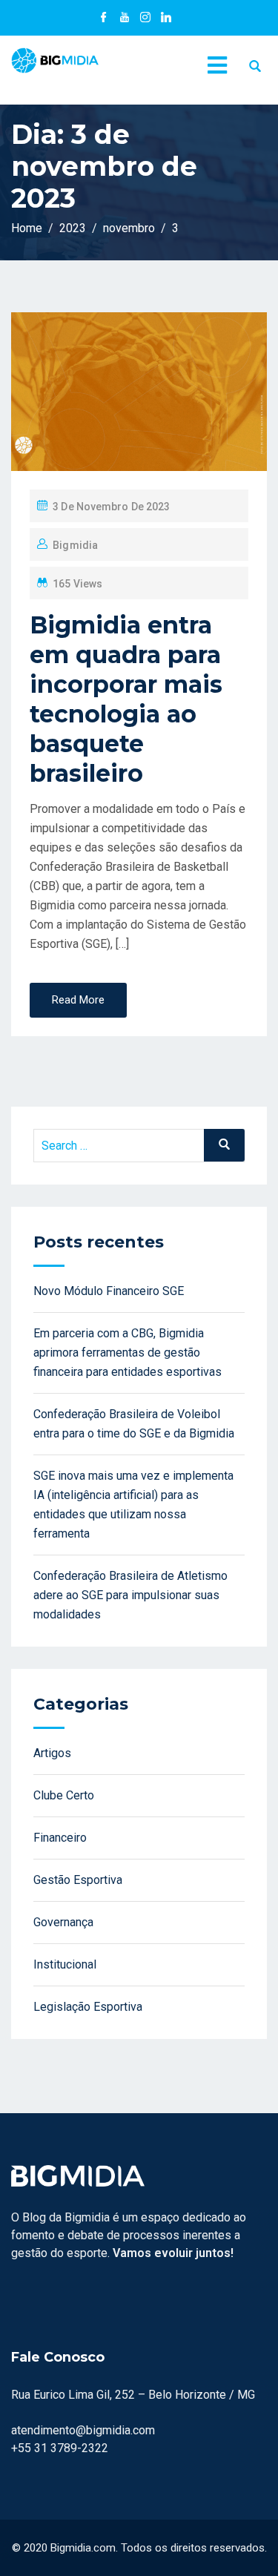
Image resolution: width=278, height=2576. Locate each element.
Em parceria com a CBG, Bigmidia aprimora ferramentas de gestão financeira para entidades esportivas (128, 1353)
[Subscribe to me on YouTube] (125, 19)
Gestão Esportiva (78, 1880)
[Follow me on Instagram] (145, 19)
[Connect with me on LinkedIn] (166, 19)
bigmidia (75, 545)
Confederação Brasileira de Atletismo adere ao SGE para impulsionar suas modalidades (130, 1595)
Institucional (65, 1964)
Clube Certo (64, 1795)
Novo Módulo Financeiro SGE (109, 1291)
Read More (78, 1000)
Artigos (52, 1753)
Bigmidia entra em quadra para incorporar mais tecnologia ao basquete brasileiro (126, 699)
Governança (63, 1922)
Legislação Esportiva (88, 2007)
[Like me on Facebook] (104, 19)
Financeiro (60, 1838)
